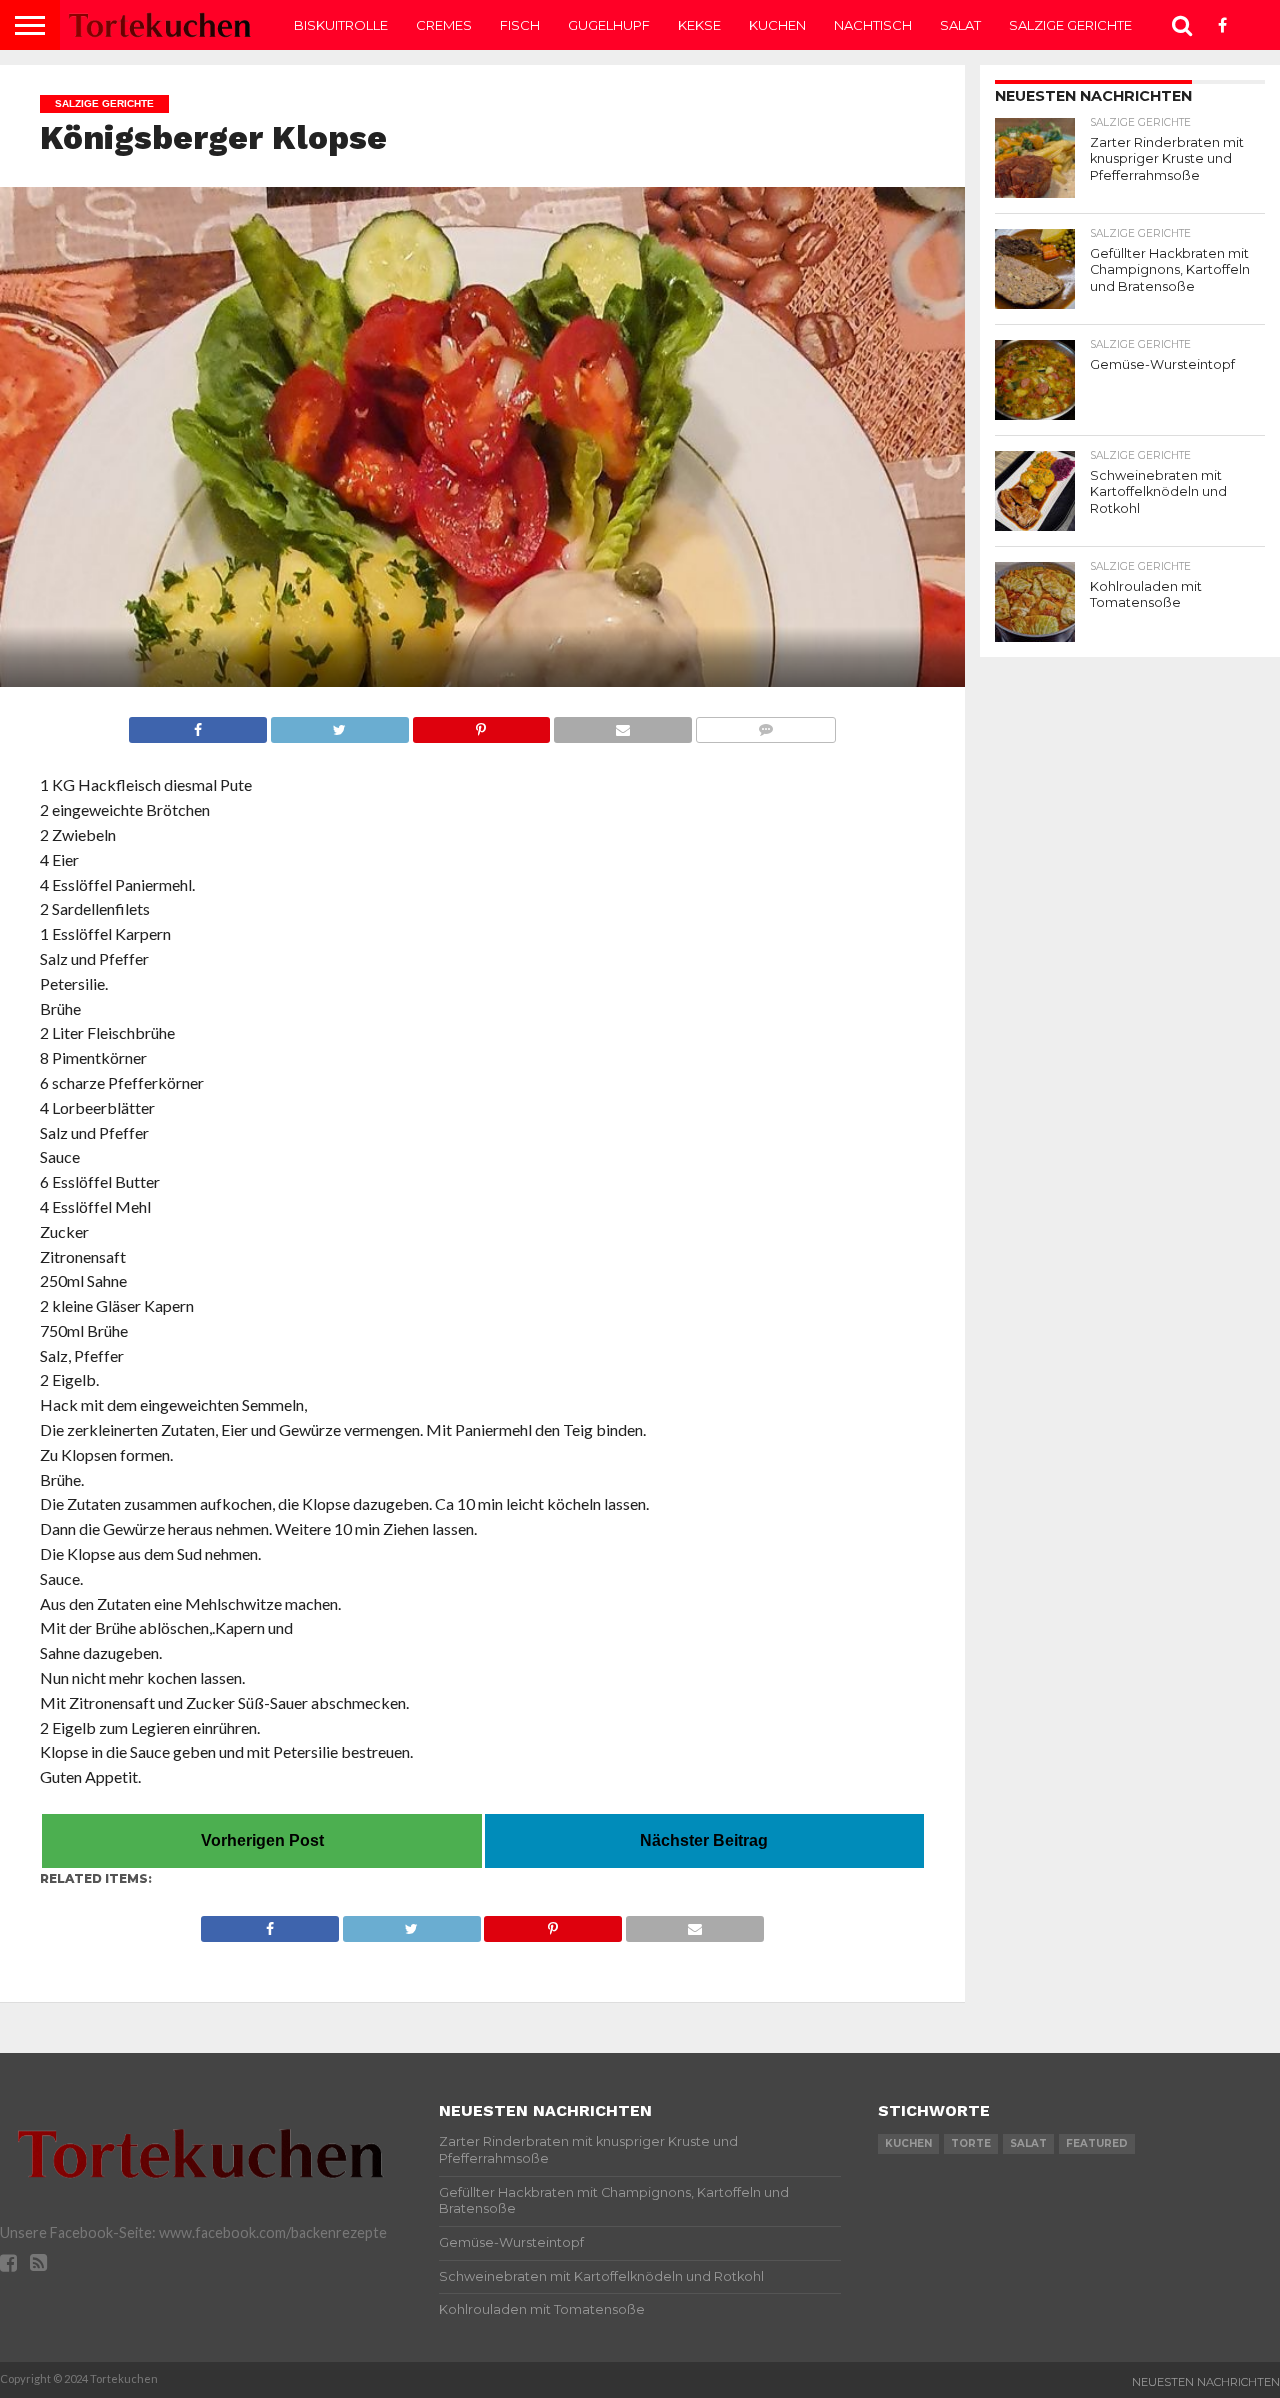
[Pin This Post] (481, 724)
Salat (960, 25)
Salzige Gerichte (1070, 25)
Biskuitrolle (341, 25)
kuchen (908, 2143)
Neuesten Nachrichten (1206, 2382)
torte (971, 2143)
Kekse (699, 25)
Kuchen (777, 25)
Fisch (520, 25)
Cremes (444, 25)
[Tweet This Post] (339, 724)
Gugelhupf (609, 25)
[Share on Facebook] (198, 724)
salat (1028, 2143)
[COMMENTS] (765, 724)
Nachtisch (873, 25)
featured (1097, 2143)
